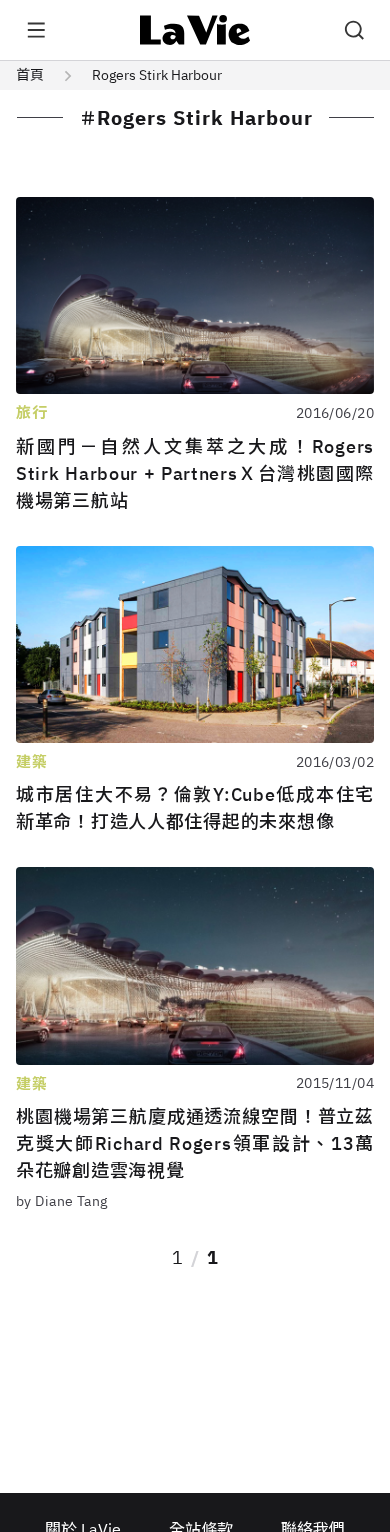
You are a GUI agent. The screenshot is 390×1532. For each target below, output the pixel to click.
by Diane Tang (61, 1201)
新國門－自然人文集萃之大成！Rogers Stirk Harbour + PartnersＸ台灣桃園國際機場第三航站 (195, 473)
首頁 (30, 75)
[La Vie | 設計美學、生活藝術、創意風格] (195, 30)
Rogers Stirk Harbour (157, 75)
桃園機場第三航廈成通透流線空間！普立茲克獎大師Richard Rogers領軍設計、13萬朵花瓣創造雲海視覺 (195, 1143)
